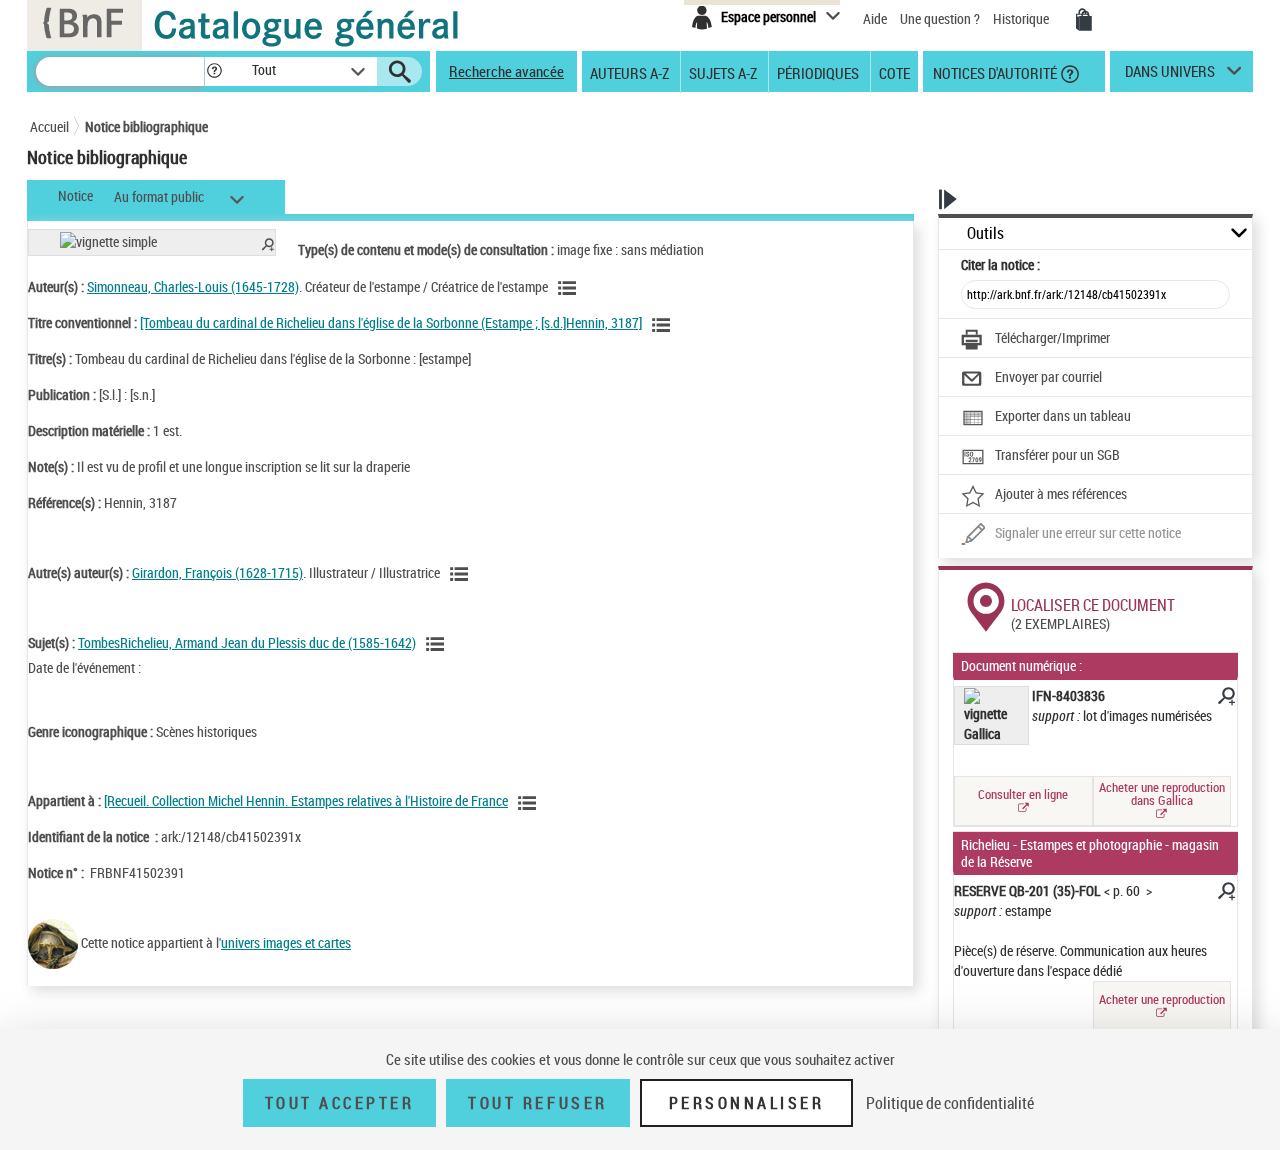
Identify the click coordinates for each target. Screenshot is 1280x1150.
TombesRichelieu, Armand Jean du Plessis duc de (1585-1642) (247, 642)
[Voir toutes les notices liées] (530, 803)
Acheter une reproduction (1162, 999)
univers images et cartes (286, 942)
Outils (985, 233)
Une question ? (941, 18)
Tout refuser (537, 1103)
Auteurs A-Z (629, 72)
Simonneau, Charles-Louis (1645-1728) (193, 286)
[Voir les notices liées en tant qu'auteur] (570, 288)
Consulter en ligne (1023, 794)
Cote (894, 72)
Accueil (49, 126)
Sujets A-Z (723, 72)
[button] (214, 71)
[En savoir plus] (1225, 699)
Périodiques (818, 72)
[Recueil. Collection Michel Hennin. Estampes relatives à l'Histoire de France (306, 800)
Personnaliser (747, 1103)
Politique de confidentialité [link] (950, 1103)
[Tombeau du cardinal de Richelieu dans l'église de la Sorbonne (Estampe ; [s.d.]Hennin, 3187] (391, 322)
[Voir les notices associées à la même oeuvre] (664, 325)
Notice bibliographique (146, 126)
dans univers (1170, 76)
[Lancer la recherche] (400, 72)
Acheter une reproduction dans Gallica (1162, 793)
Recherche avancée (506, 71)
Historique (1022, 18)
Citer (1000, 264)
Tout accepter (340, 1103)
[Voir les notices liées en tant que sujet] (438, 644)
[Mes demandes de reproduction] (1084, 20)
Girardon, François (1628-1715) (217, 572)
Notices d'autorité (993, 72)
